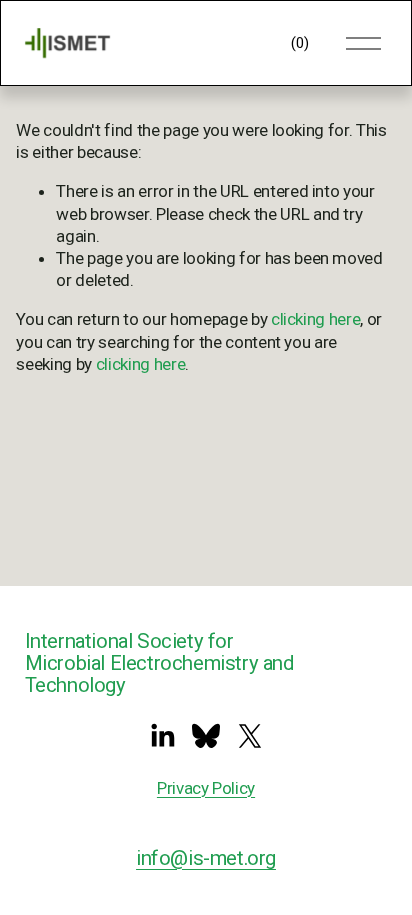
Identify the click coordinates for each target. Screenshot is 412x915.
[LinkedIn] (162, 736)
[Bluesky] (206, 736)
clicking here (316, 319)
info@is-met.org (206, 858)
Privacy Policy (206, 788)
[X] (250, 736)
